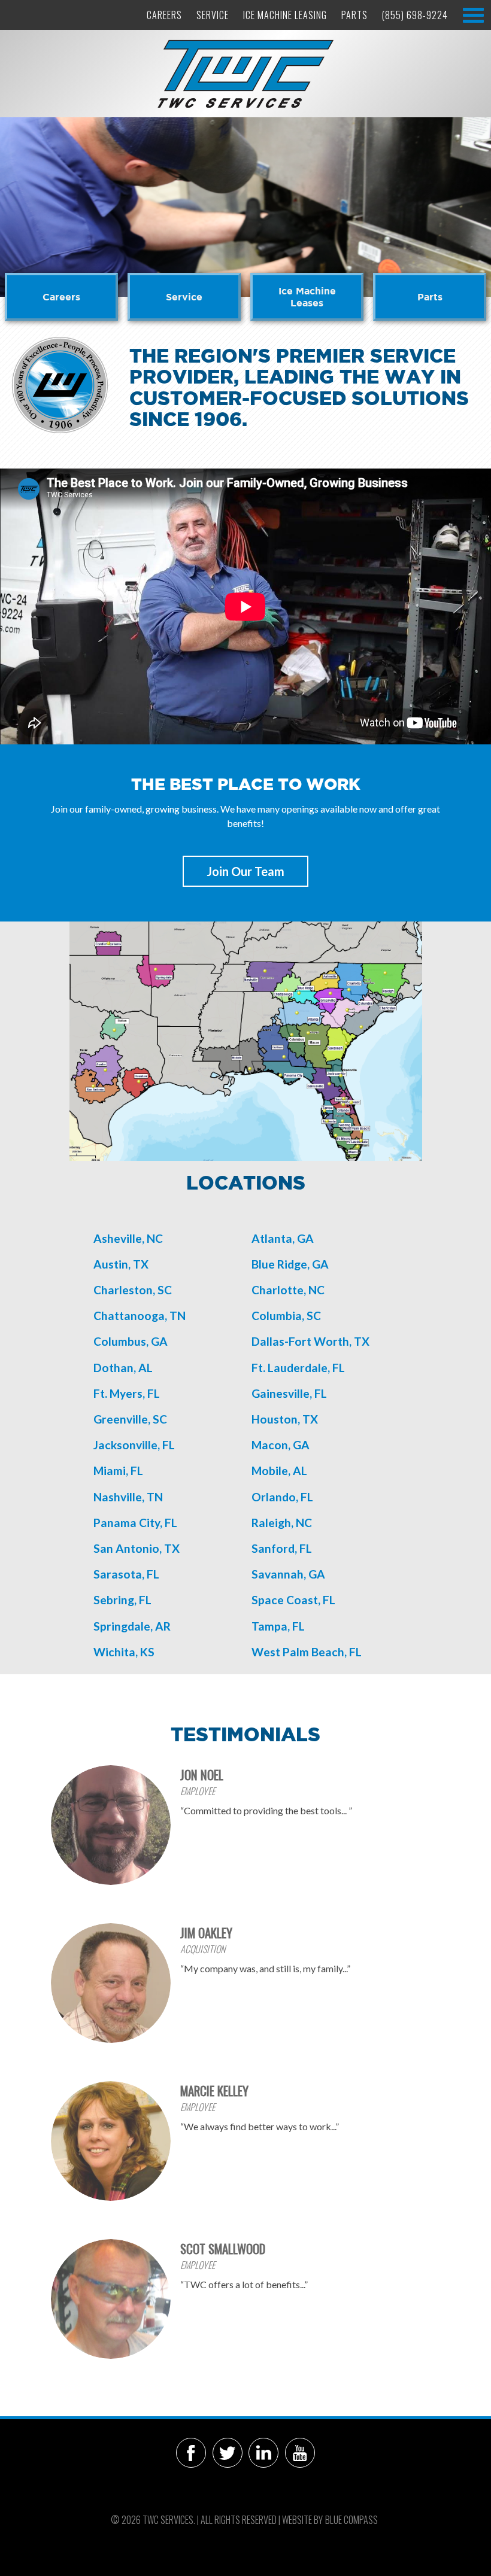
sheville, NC (132, 1238)
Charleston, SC (133, 1290)
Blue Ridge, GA (290, 1264)
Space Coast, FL (293, 1600)
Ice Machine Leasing (285, 15)
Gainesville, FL (289, 1393)
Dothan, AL (123, 1368)
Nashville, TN (128, 1497)
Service (213, 15)
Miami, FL (118, 1471)
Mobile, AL (279, 1471)
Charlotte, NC (288, 1290)
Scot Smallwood (223, 2248)
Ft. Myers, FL (127, 1393)
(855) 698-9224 (415, 15)
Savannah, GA (288, 1574)
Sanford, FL (282, 1548)
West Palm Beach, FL (307, 1652)
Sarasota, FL (126, 1574)
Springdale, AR (132, 1626)
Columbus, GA (131, 1341)
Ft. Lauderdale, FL (298, 1368)
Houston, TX (285, 1419)
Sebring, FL (122, 1600)
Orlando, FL (282, 1497)
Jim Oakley (206, 1932)
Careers (164, 15)
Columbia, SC (286, 1316)
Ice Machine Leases (307, 297)
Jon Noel (202, 1774)
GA (301, 1445)
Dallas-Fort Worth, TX (310, 1341)
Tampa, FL (278, 1626)
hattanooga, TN (143, 1316)
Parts (354, 15)
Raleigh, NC (282, 1523)
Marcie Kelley (214, 2090)
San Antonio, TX (137, 1548)
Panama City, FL (135, 1523)
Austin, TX (121, 1264)
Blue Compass (351, 2520)
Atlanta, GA (283, 1238)
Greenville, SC (130, 1419)
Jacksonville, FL (134, 1445)
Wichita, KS (124, 1652)
